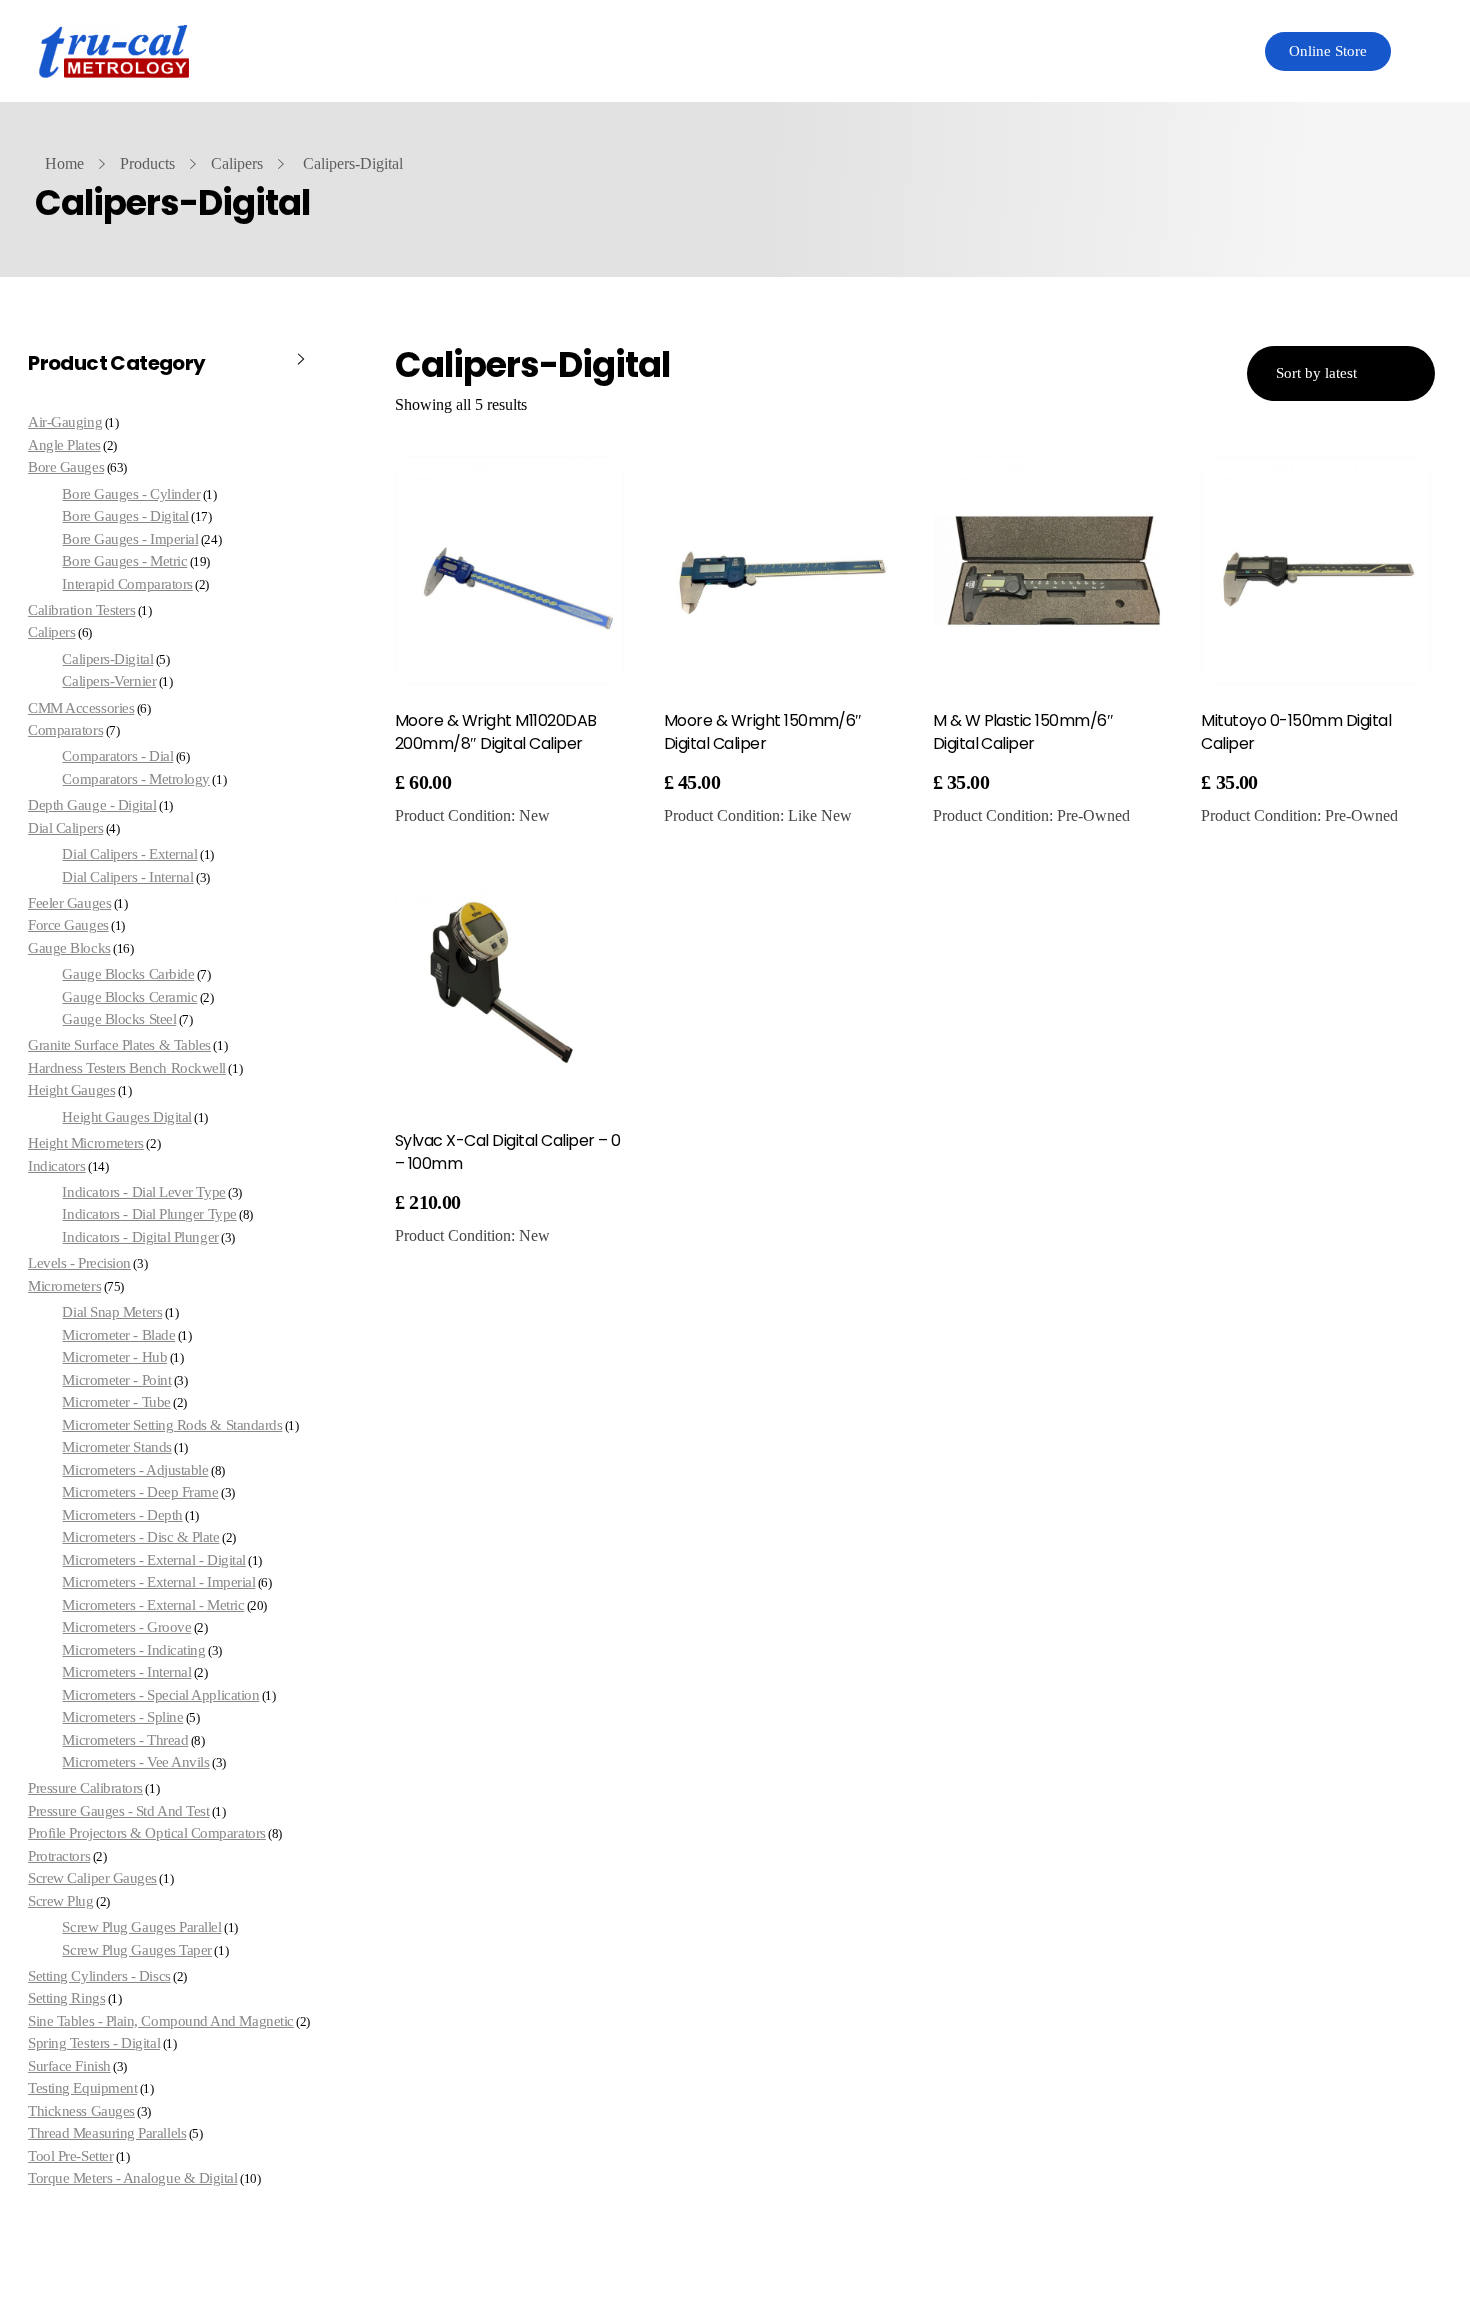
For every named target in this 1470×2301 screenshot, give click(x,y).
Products (147, 163)
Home (64, 163)
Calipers (237, 163)
